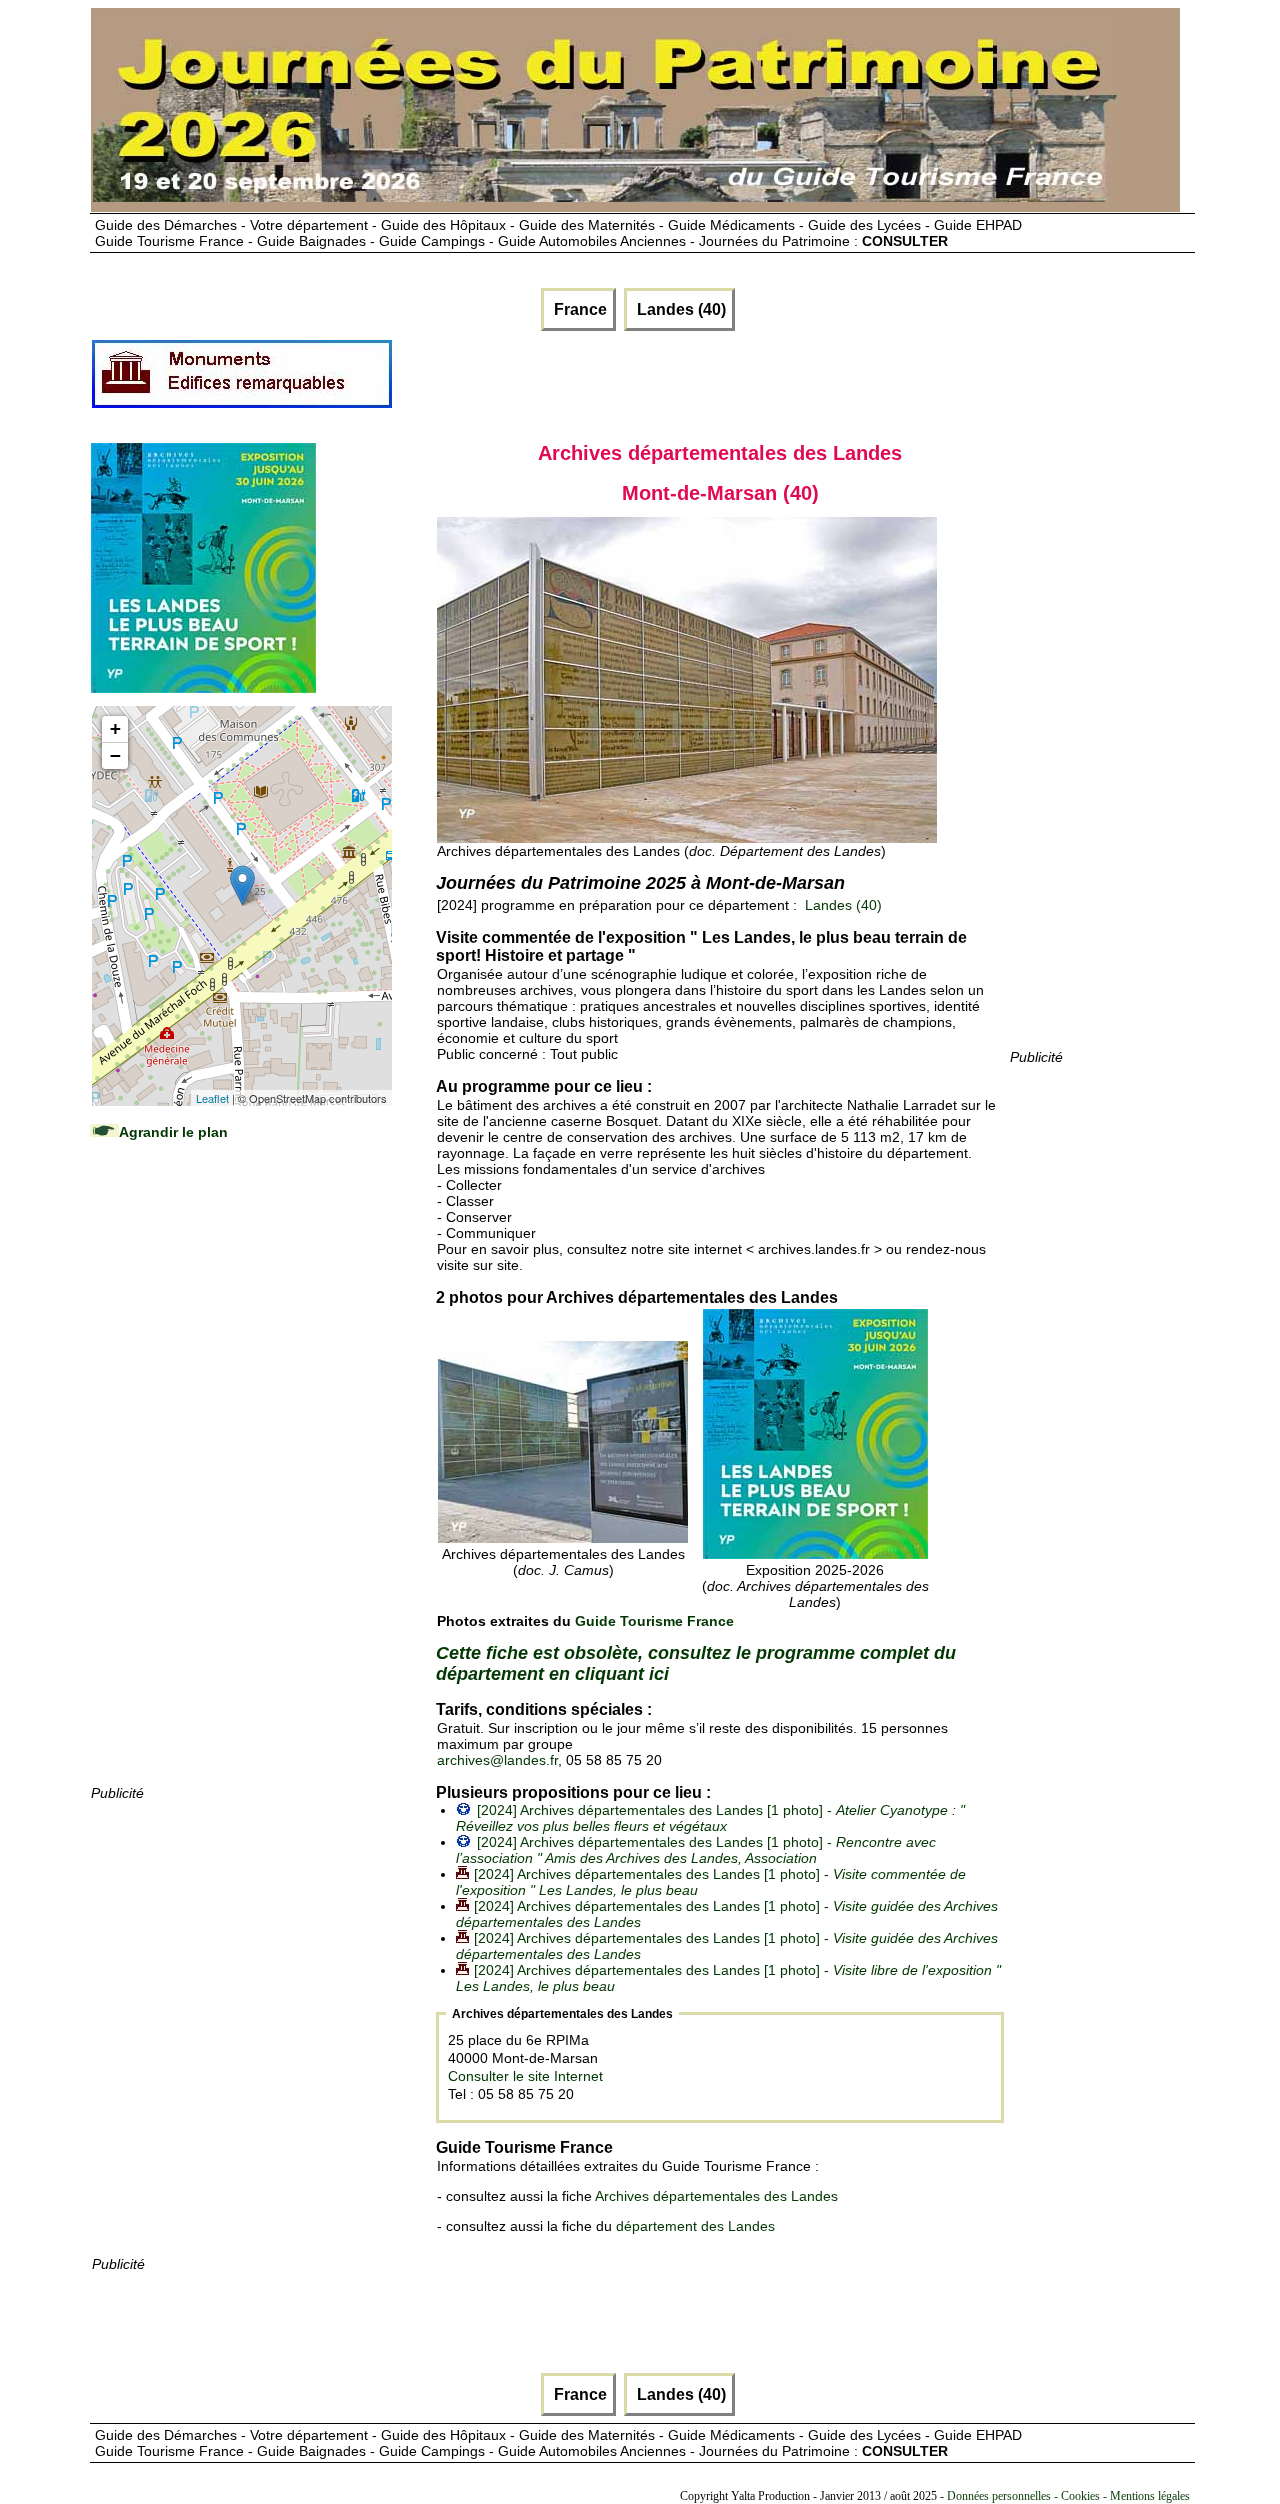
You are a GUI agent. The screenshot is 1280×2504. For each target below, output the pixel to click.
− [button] (115, 755)
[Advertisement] (241, 1482)
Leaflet (212, 1098)
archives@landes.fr (497, 1760)
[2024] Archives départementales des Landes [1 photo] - (710, 1818)
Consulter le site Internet (525, 2076)
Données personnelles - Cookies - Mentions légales (1068, 2496)
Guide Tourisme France (654, 1621)
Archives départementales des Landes (716, 2196)
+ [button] (115, 728)
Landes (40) (679, 309)
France (578, 309)
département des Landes (695, 2226)
